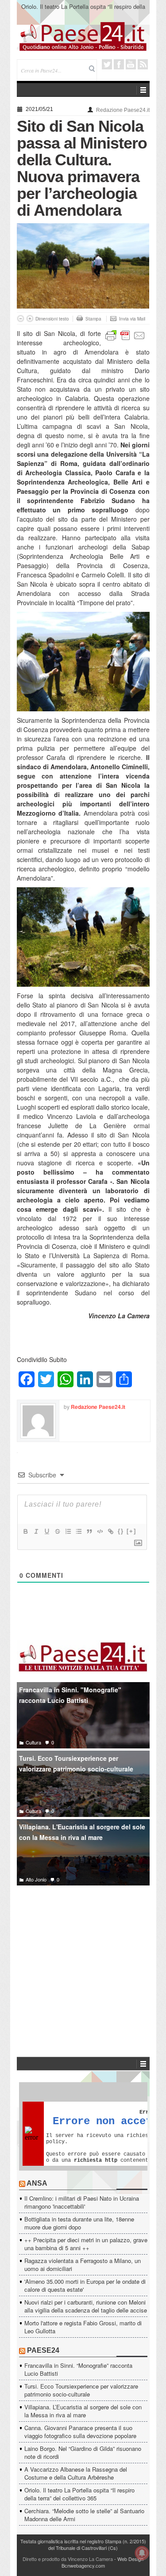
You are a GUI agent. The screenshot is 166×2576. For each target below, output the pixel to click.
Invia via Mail (132, 319)
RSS (143, 64)
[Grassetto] (25, 1531)
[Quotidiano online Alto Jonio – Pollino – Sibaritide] (83, 36)
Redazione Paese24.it (123, 110)
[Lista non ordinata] (78, 1531)
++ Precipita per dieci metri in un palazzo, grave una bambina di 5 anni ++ (86, 2244)
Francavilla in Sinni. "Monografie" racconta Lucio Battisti (70, 1695)
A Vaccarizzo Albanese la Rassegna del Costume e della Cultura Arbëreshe (76, 2473)
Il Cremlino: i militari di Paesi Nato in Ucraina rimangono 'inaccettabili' (82, 2202)
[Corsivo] (36, 1531)
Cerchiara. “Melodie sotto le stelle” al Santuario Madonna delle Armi (84, 2515)
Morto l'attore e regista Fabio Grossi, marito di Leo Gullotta (83, 2327)
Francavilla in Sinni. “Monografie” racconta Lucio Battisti (78, 2369)
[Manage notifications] (142, 2553)
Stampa (93, 319)
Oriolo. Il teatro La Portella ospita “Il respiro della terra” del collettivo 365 (83, 10)
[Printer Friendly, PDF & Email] (125, 335)
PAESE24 (43, 2350)
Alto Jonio (36, 1879)
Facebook (119, 64)
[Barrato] (57, 1531)
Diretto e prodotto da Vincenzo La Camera (68, 2559)
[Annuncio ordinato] (68, 1531)
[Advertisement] (83, 1958)
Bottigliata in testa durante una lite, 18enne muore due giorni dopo (79, 2223)
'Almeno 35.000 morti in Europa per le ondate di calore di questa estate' (85, 2285)
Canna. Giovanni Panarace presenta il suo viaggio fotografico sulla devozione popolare (80, 2432)
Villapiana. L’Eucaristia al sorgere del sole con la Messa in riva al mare (83, 2411)
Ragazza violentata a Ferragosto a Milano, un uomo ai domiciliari (83, 2265)
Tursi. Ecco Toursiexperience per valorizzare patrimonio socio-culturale (76, 1764)
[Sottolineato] (46, 1531)
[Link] (110, 1531)
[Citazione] (89, 1531)
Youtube (131, 64)
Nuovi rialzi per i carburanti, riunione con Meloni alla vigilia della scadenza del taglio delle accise (86, 2306)
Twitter (107, 64)
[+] (131, 1531)
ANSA (37, 2183)
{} (121, 1531)
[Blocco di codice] (100, 1531)
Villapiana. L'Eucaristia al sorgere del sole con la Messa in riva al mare (82, 1832)
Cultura (33, 1742)
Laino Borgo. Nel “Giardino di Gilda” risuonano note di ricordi (83, 2452)
